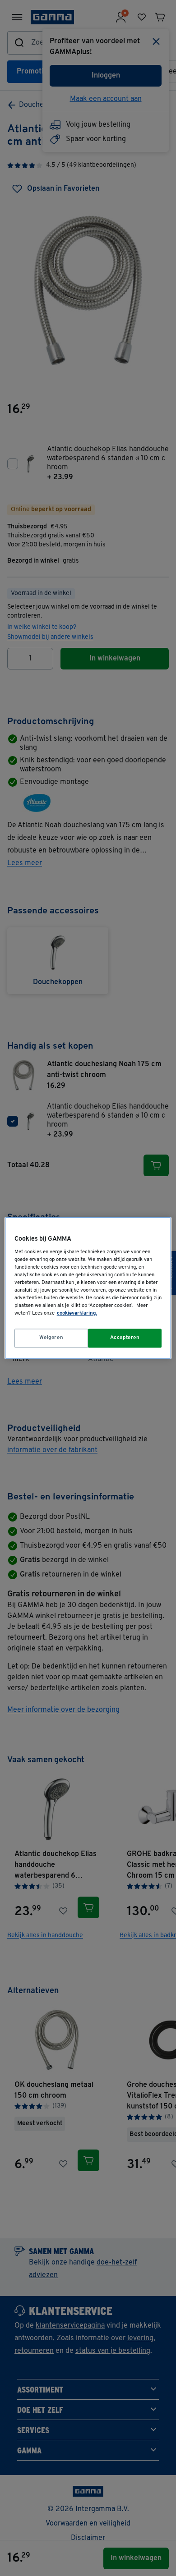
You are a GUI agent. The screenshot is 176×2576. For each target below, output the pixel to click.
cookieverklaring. (77, 1314)
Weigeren (51, 1338)
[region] (88, 1288)
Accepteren (125, 1338)
